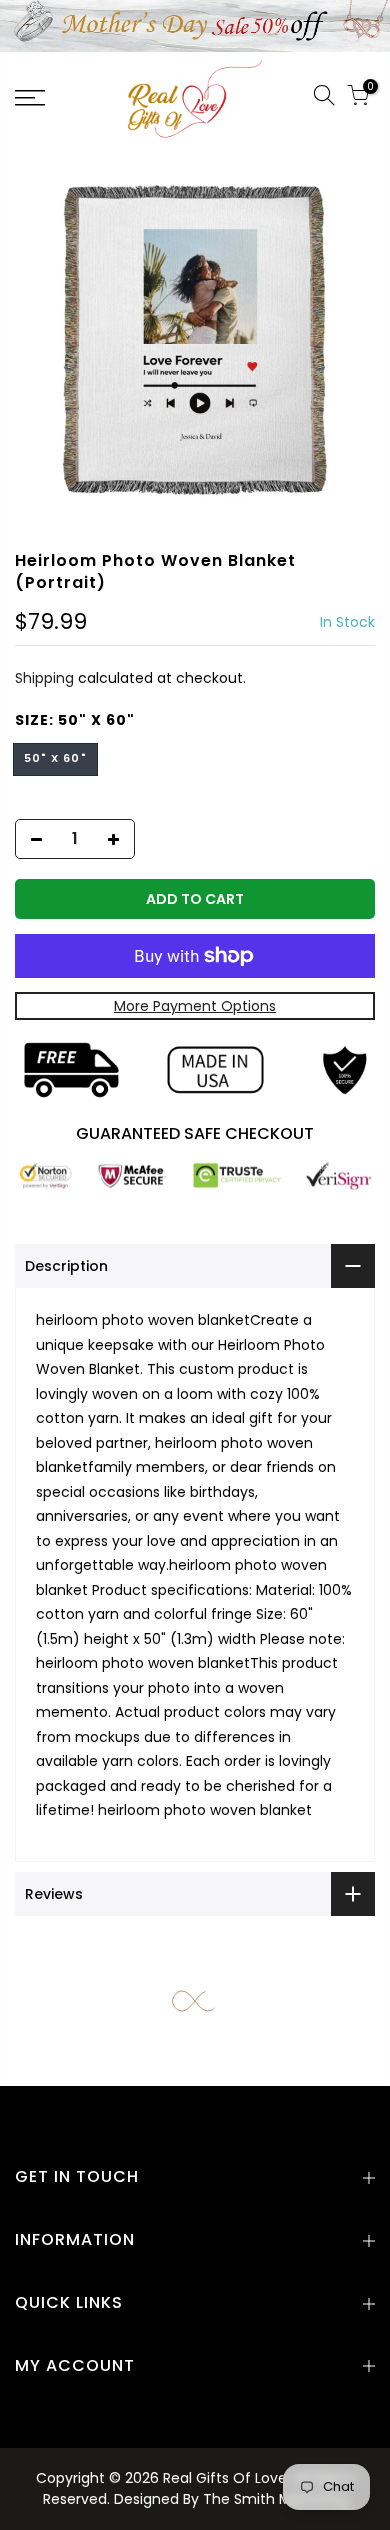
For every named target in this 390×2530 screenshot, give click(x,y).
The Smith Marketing (275, 2499)
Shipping (44, 678)
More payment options (195, 1006)
